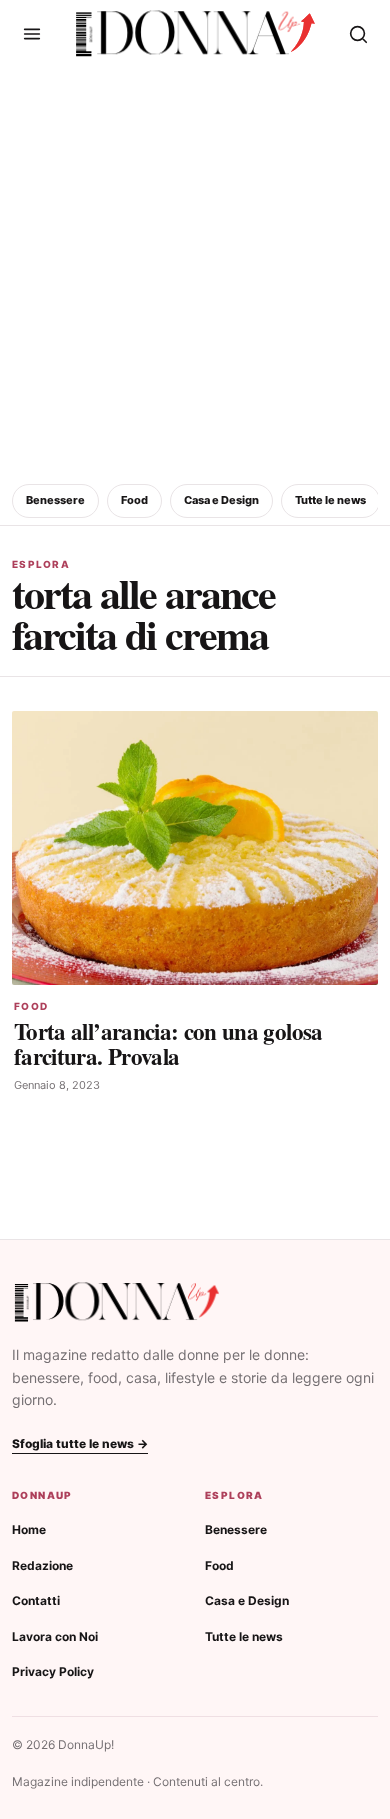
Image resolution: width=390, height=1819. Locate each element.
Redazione (42, 1565)
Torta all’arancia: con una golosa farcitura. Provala (168, 1043)
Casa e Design (221, 500)
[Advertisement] (195, 272)
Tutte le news (330, 500)
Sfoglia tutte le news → (80, 1443)
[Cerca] (358, 34)
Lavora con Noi (55, 1636)
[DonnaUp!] (195, 34)
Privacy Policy (53, 1671)
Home (29, 1529)
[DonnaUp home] (117, 1302)
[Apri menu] (32, 34)
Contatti (36, 1600)
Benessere (55, 500)
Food (134, 500)
